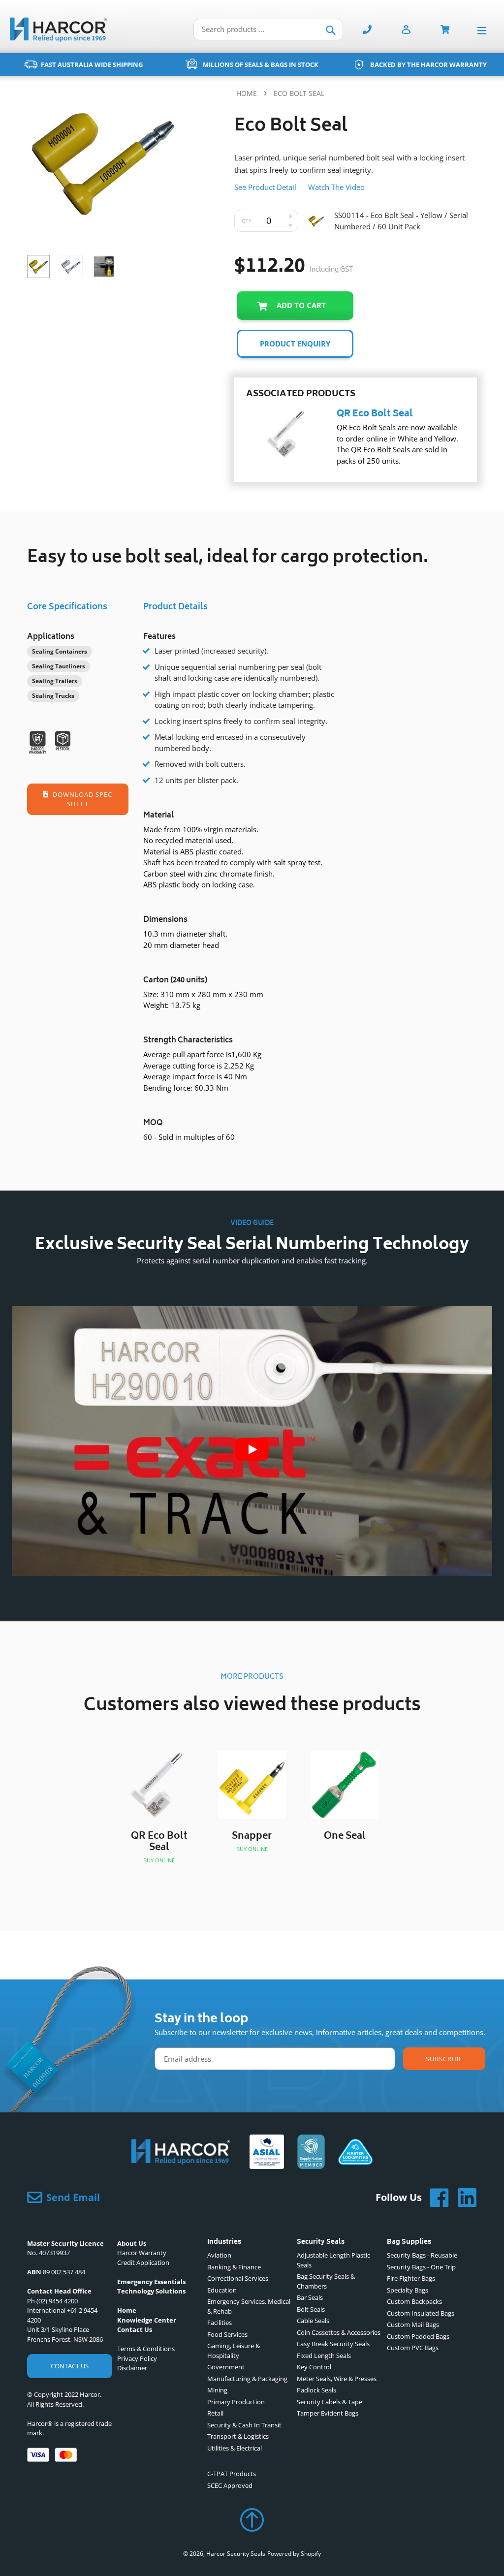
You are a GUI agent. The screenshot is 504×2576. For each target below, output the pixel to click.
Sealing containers (60, 651)
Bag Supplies (409, 2243)
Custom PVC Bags (413, 2348)
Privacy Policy (137, 2358)
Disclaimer (132, 2368)
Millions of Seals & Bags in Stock (261, 64)
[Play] (252, 1449)
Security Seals (321, 2243)
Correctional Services (238, 2278)
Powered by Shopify (294, 2554)
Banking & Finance (234, 2267)
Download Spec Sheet (82, 799)
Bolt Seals (311, 2309)
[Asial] (267, 2153)
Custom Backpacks (414, 2301)
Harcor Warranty (142, 2253)
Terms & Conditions (146, 2349)
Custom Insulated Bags (421, 2313)
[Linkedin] (463, 2198)
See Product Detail (265, 187)
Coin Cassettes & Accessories (339, 2332)
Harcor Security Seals (236, 2554)
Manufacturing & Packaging (247, 2379)
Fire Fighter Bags (411, 2278)
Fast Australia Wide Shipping (92, 64)
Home (247, 93)
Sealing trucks (53, 696)
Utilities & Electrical (235, 2448)
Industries (224, 2243)
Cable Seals (313, 2321)
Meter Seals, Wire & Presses (337, 2379)
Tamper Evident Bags (328, 2413)
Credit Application (143, 2262)
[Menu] (484, 30)
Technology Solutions (151, 2291)
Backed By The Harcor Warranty (428, 64)
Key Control (314, 2367)
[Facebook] (436, 2198)
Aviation (219, 2255)
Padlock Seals (316, 2390)
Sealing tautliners (59, 666)
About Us (132, 2243)
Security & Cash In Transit (244, 2425)
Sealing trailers (55, 681)
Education (222, 2290)
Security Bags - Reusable (422, 2255)
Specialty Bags (408, 2290)
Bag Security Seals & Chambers (326, 2281)
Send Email (73, 2197)
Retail (215, 2413)
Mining (217, 2390)
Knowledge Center (147, 2320)
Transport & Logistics (238, 2436)
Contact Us (70, 2366)
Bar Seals (310, 2297)
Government (226, 2367)
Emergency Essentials (151, 2282)
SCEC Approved (230, 2485)
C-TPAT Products (232, 2474)
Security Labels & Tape (330, 2402)
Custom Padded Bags (418, 2336)
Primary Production (236, 2402)
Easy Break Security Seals (333, 2344)
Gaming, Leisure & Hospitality (234, 2351)
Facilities (220, 2323)
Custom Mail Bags (413, 2325)
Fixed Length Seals (324, 2356)
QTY (247, 220)
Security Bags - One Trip (421, 2267)
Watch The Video (336, 187)
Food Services (227, 2334)
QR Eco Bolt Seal (375, 414)
